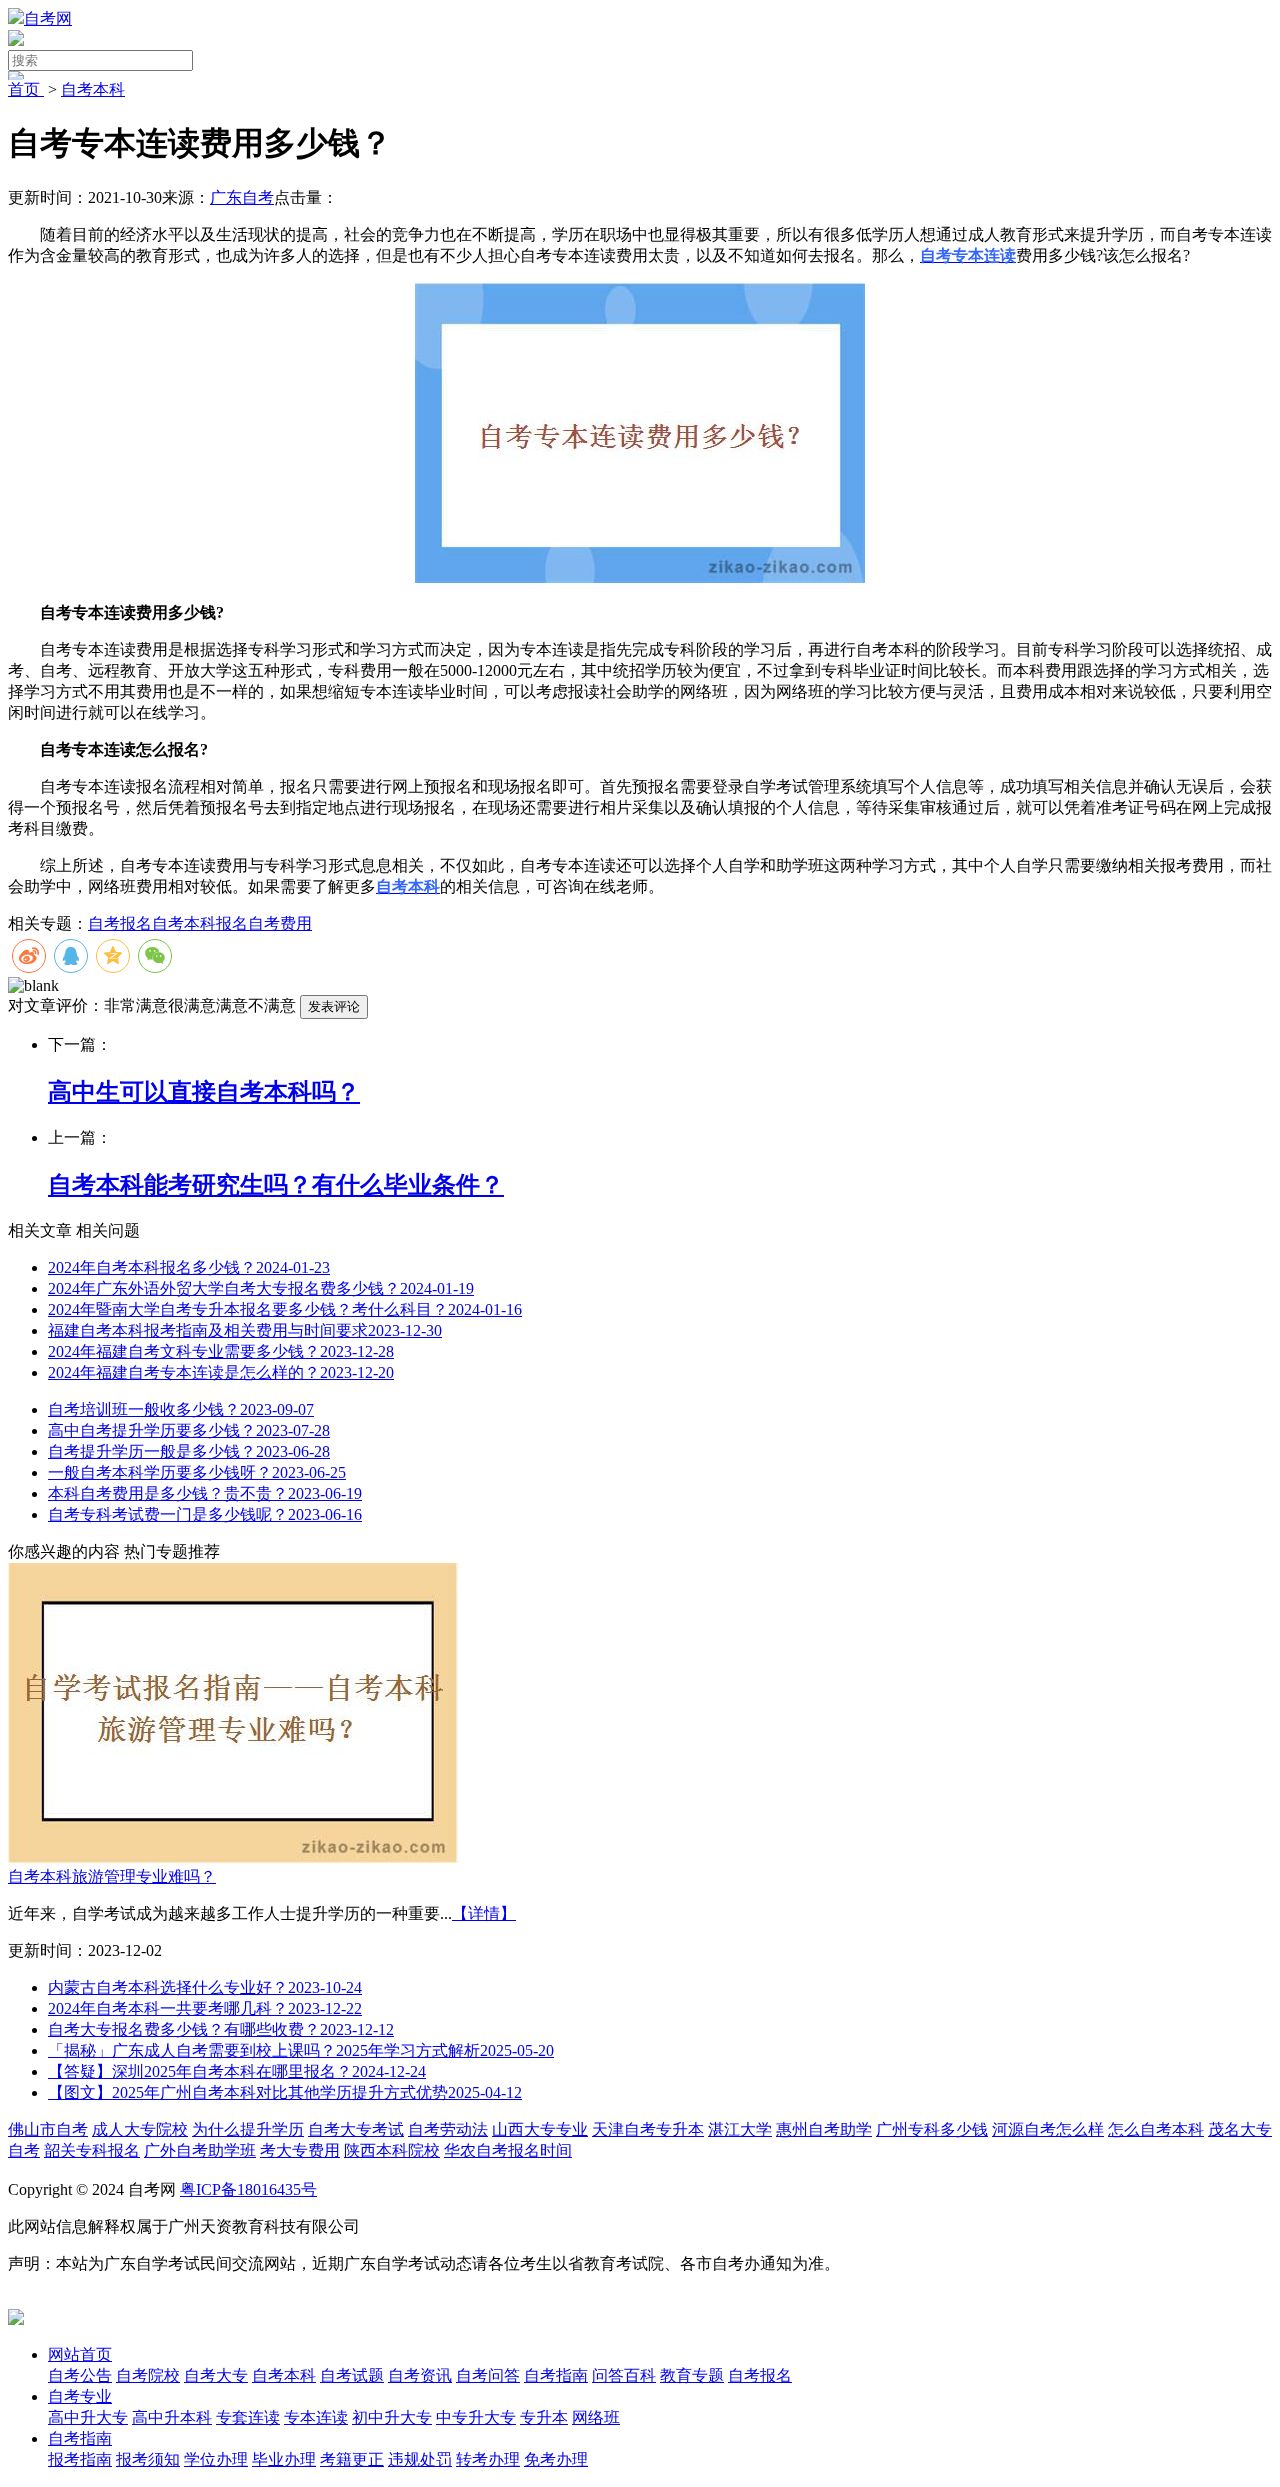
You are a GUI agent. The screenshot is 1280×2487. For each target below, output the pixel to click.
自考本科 (93, 89)
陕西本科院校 (392, 2150)
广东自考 (242, 197)
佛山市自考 (48, 2129)
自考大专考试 (356, 2129)
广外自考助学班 (200, 2150)
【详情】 (484, 1913)
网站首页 (80, 2354)
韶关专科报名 (92, 2150)
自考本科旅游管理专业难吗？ (112, 1876)
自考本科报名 (200, 923)
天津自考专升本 (648, 2129)
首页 (26, 89)
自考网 (48, 18)
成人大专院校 (140, 2129)
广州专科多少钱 (932, 2129)
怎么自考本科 (1156, 2129)
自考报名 (120, 923)
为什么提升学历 (248, 2129)
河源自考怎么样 (1048, 2129)
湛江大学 (740, 2129)
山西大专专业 (540, 2129)
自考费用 (280, 923)
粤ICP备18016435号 (248, 2189)
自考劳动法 (448, 2129)
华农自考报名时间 (508, 2150)
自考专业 (80, 2396)
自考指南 (80, 2438)
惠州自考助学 (824, 2129)
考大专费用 (300, 2150)
